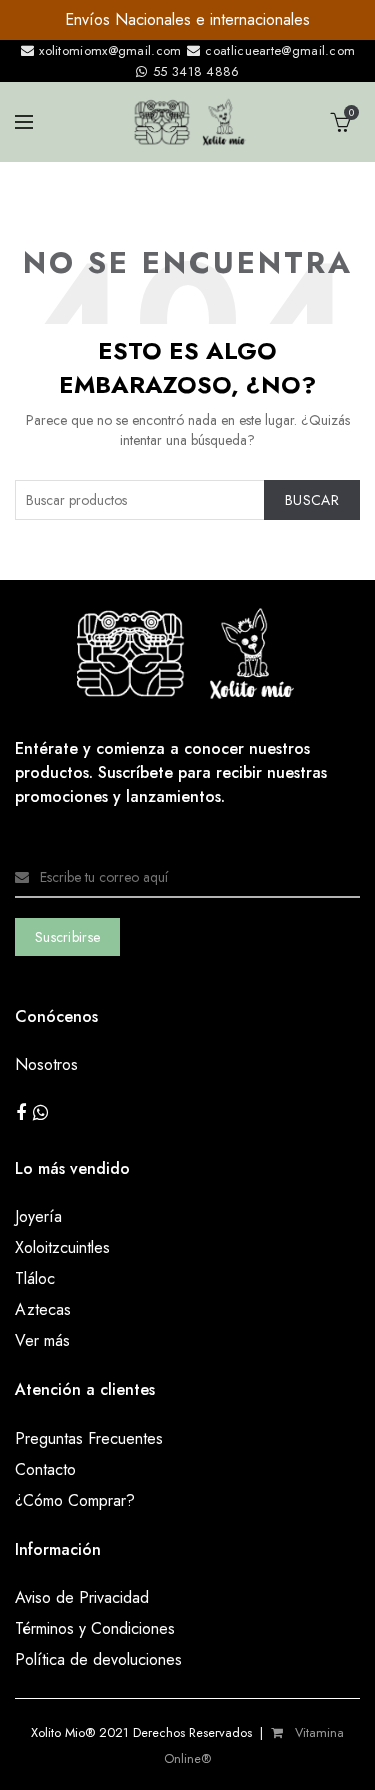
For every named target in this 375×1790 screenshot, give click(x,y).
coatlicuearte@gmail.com (278, 50)
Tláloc (35, 1278)
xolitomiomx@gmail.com (108, 50)
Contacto (45, 1469)
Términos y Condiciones (95, 1628)
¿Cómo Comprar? (75, 1500)
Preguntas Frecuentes (89, 1438)
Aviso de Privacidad (82, 1597)
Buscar (312, 500)
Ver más (42, 1340)
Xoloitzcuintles (62, 1247)
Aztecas (43, 1309)
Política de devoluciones (98, 1659)
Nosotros (46, 1064)
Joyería (38, 1216)
